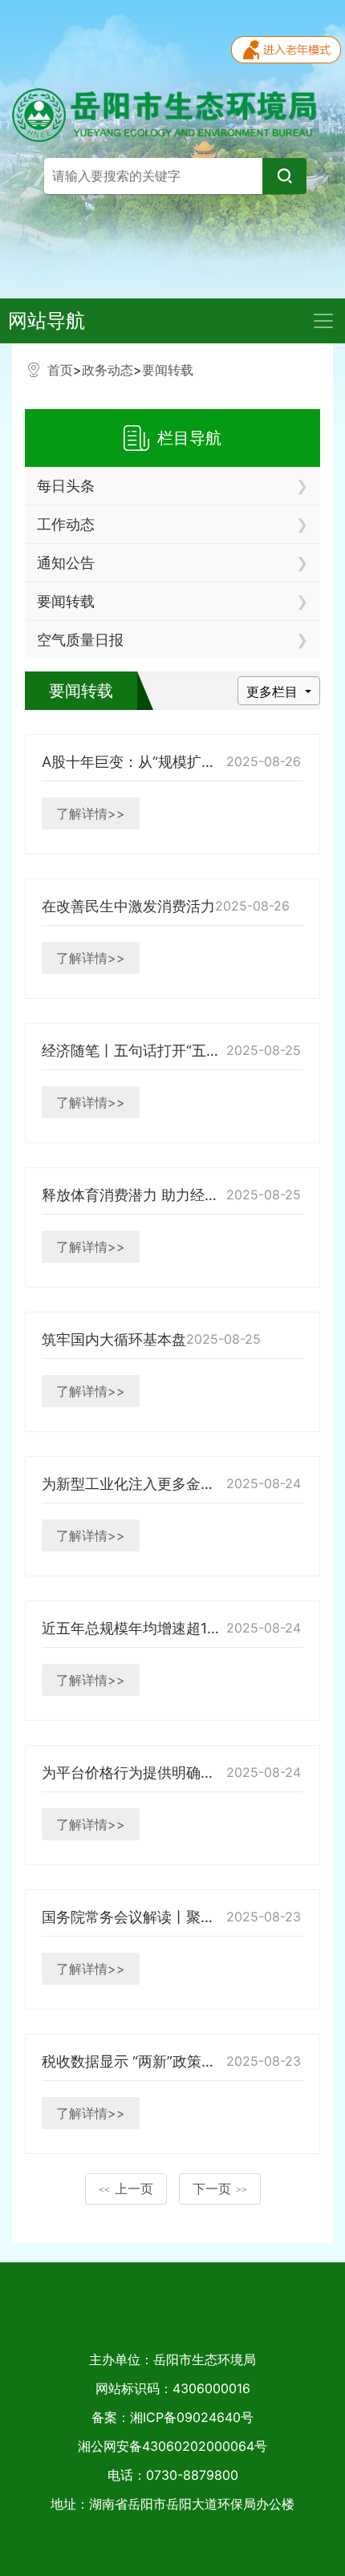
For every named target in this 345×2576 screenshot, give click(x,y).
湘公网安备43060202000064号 (172, 2446)
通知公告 (66, 563)
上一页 (126, 2189)
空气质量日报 (80, 640)
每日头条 (66, 486)
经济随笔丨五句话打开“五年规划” (148, 1051)
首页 (60, 370)
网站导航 (47, 320)
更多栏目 (274, 692)
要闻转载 (168, 370)
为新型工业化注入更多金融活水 (143, 1484)
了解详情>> (91, 813)
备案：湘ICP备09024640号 (172, 2417)
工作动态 (66, 524)
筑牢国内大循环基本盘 (114, 1339)
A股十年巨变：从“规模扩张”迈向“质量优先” (181, 762)
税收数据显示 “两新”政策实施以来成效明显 (179, 2061)
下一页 (220, 2189)
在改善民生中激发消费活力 (128, 906)
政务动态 (108, 370)
